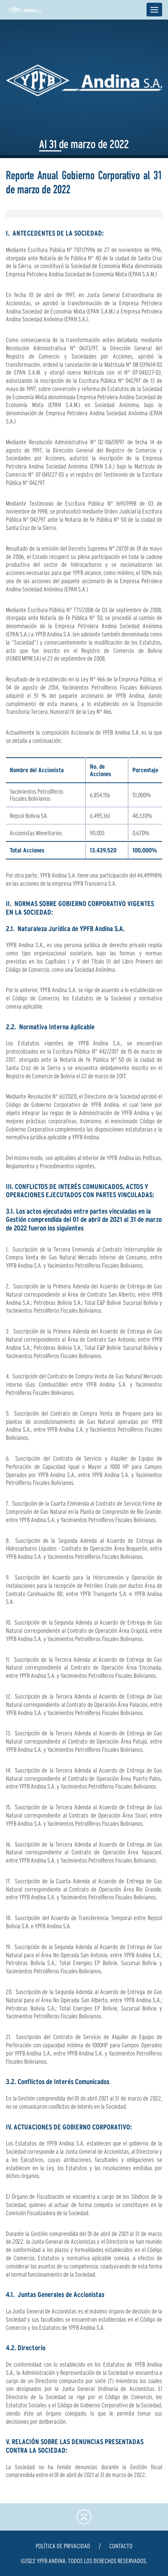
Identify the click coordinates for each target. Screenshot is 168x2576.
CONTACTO (121, 2546)
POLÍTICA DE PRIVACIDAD (63, 2546)
